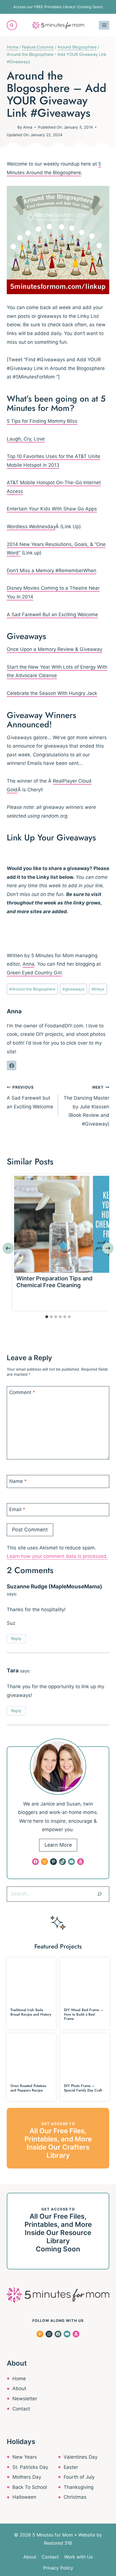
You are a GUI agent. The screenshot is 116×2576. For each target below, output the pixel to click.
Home (19, 2379)
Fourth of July (79, 2477)
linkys (98, 989)
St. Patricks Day (30, 2467)
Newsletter (25, 2399)
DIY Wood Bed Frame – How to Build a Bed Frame (83, 2014)
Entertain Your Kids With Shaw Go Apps (52, 509)
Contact (21, 2409)
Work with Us (78, 2557)
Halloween (24, 2497)
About (19, 2388)
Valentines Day (81, 2457)
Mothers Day (27, 2477)
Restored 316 (58, 2543)
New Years (25, 2457)
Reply (16, 1638)
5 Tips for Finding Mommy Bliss (42, 421)
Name (18, 1481)
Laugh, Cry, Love (26, 439)
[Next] (108, 1248)
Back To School (30, 2487)
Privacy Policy (58, 2568)
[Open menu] (104, 25)
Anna (28, 127)
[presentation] (63, 1224)
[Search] (99, 1894)
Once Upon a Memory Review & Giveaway (54, 649)
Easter (71, 2467)
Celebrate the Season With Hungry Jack (52, 693)
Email (17, 1509)
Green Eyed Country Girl (34, 973)
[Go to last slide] (8, 1248)
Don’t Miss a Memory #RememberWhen (52, 571)
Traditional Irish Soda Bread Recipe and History (31, 2012)
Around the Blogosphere (32, 989)
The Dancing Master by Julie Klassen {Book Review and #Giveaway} (86, 1106)
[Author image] (11, 127)
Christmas (75, 2497)
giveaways (73, 989)
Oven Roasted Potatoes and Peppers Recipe (28, 2088)
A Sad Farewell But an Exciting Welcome (52, 615)
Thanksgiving (79, 2487)
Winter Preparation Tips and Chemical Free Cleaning (54, 1282)
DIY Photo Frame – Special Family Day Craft (83, 2088)
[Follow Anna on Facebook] (12, 1065)
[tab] (47, 1317)
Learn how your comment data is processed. (57, 1556)
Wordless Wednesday (31, 527)
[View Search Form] (12, 25)
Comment (22, 1392)
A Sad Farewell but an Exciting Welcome (30, 1097)
